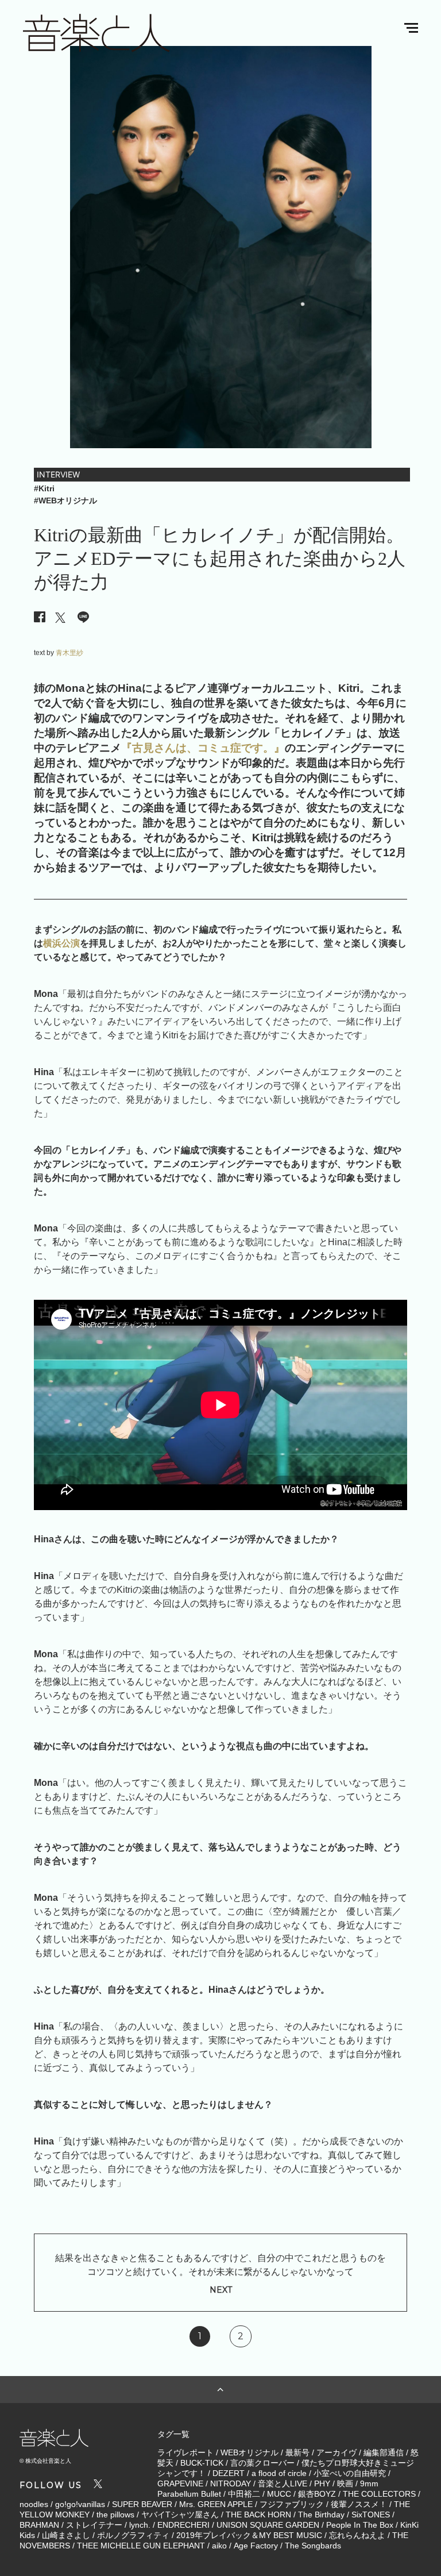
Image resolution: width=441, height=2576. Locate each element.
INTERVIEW (58, 474)
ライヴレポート (185, 2452)
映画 (345, 2483)
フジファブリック (292, 2504)
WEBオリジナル (249, 2452)
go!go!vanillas (80, 2504)
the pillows (115, 2515)
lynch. (140, 2525)
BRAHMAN (39, 2525)
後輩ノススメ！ (359, 2504)
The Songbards (313, 2546)
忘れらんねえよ (357, 2535)
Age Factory (256, 2546)
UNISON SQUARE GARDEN (268, 2525)
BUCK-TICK (202, 2463)
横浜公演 (61, 943)
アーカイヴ (336, 2452)
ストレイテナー (94, 2525)
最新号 (297, 2452)
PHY (322, 2483)
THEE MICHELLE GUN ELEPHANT (141, 2546)
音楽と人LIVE (283, 2483)
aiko (219, 2546)
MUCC (279, 2494)
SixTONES (371, 2515)
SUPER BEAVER (142, 2504)
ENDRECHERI (183, 2525)
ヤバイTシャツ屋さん (180, 2515)
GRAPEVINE (180, 2483)
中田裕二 (244, 2494)
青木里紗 (69, 653)
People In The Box (360, 2525)
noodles (34, 2504)
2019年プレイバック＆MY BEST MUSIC (249, 2535)
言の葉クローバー (262, 2463)
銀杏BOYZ (317, 2494)
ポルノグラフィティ (133, 2535)
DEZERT (229, 2473)
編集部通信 (384, 2452)
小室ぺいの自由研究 (350, 2473)
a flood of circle (279, 2473)
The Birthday (321, 2515)
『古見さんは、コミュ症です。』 (203, 748)
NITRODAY (231, 2483)
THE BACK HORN (258, 2515)
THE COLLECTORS (379, 2494)
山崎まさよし (66, 2535)
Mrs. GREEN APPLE (216, 2504)
